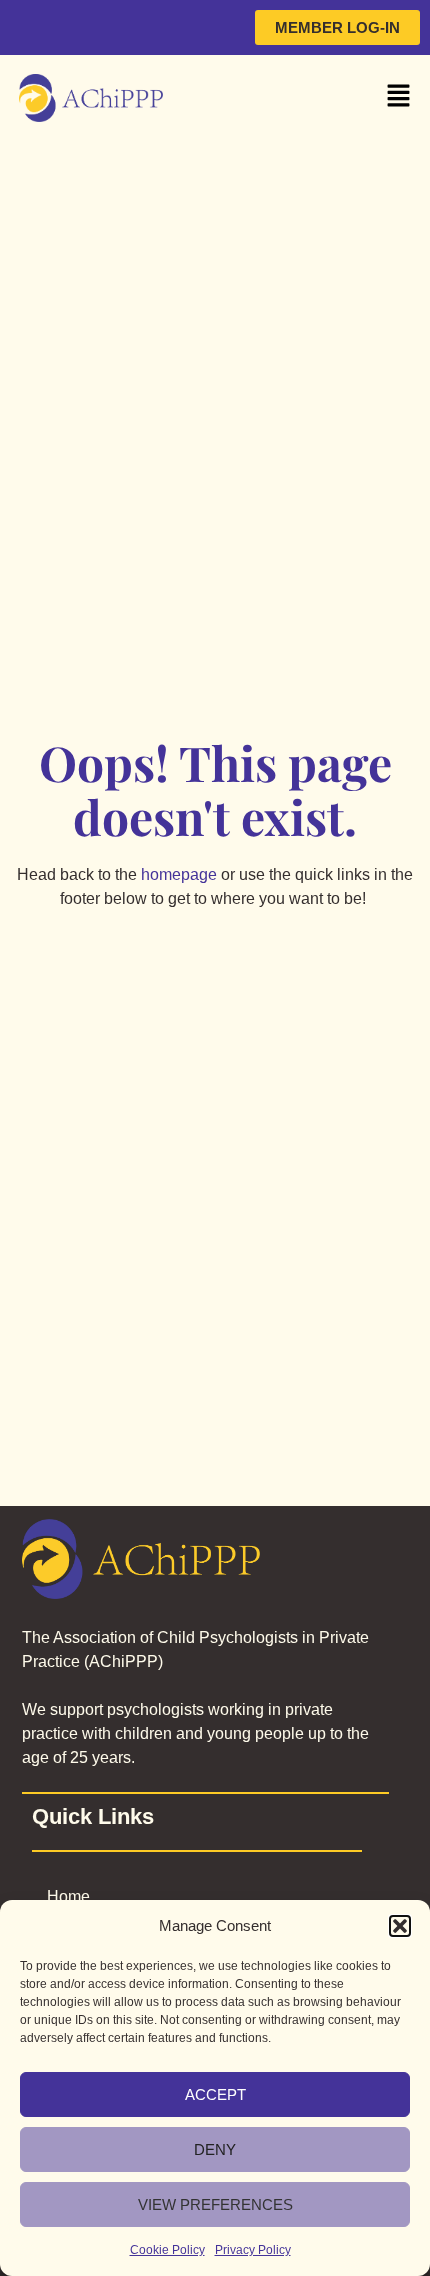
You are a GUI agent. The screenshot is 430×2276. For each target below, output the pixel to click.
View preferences (215, 2204)
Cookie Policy (167, 2250)
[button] (400, 1926)
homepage (179, 874)
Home (68, 1896)
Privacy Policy (253, 2250)
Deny (215, 2149)
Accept (215, 2094)
